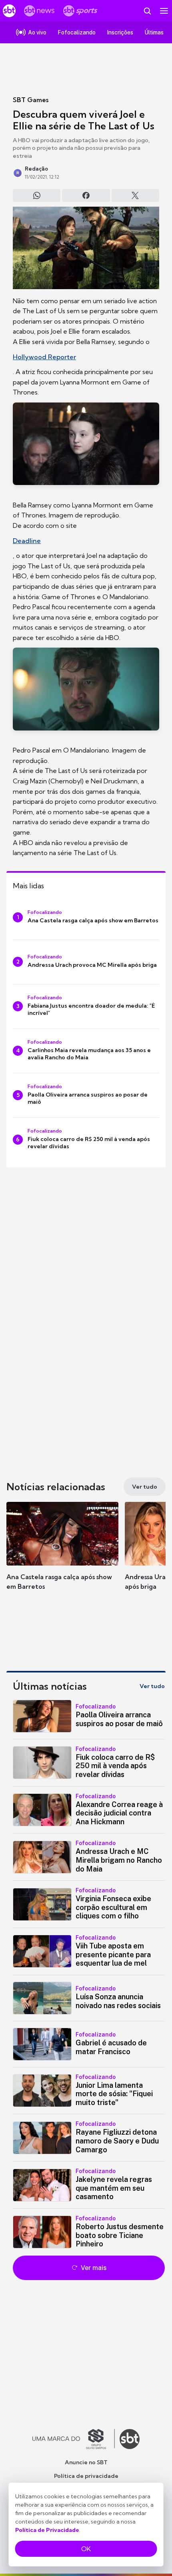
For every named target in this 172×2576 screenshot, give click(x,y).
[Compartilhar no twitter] (135, 195)
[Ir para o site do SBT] (130, 2439)
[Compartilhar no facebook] (86, 195)
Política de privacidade (86, 2476)
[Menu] (164, 11)
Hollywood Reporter (44, 357)
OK (86, 2549)
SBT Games (31, 100)
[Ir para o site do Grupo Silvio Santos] (74, 2439)
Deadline (27, 541)
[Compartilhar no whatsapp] (37, 195)
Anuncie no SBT (86, 2462)
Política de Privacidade (47, 2530)
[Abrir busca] (147, 11)
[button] (62, 1554)
